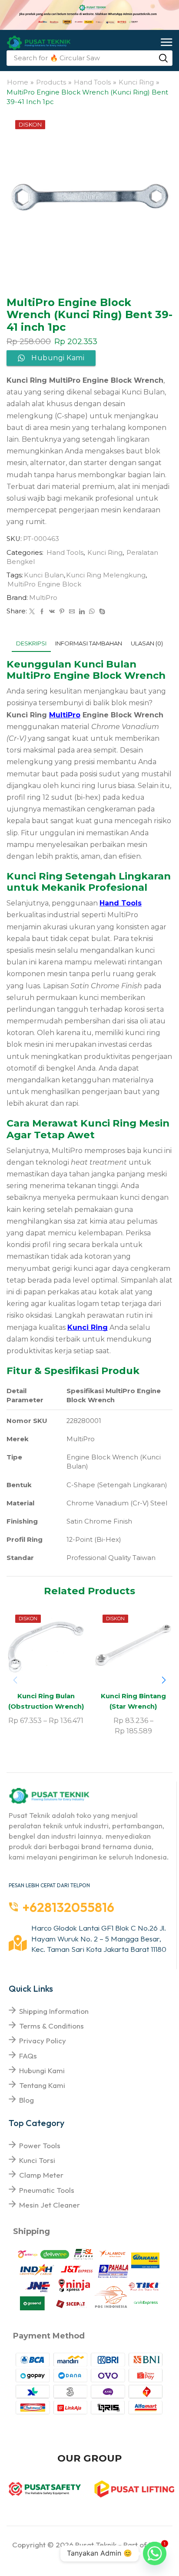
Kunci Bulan (44, 575)
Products (51, 82)
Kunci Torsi (37, 2160)
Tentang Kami (42, 2085)
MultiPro (43, 598)
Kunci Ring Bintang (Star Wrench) (133, 1701)
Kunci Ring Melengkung (106, 575)
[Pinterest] (62, 612)
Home (18, 82)
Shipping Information (54, 2011)
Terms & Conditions (51, 2026)
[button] (167, 43)
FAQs (28, 2056)
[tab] (31, 643)
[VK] (52, 612)
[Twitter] (32, 612)
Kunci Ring (136, 82)
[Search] (163, 58)
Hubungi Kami (42, 2070)
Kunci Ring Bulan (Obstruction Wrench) (46, 1701)
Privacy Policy (43, 2040)
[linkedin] (82, 612)
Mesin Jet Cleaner (50, 2205)
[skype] (101, 612)
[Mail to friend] (72, 612)
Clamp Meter (41, 2175)
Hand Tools (92, 82)
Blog (27, 2100)
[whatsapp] (92, 612)
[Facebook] (42, 612)
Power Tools (40, 2145)
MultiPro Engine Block (44, 584)
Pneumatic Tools (47, 2190)
